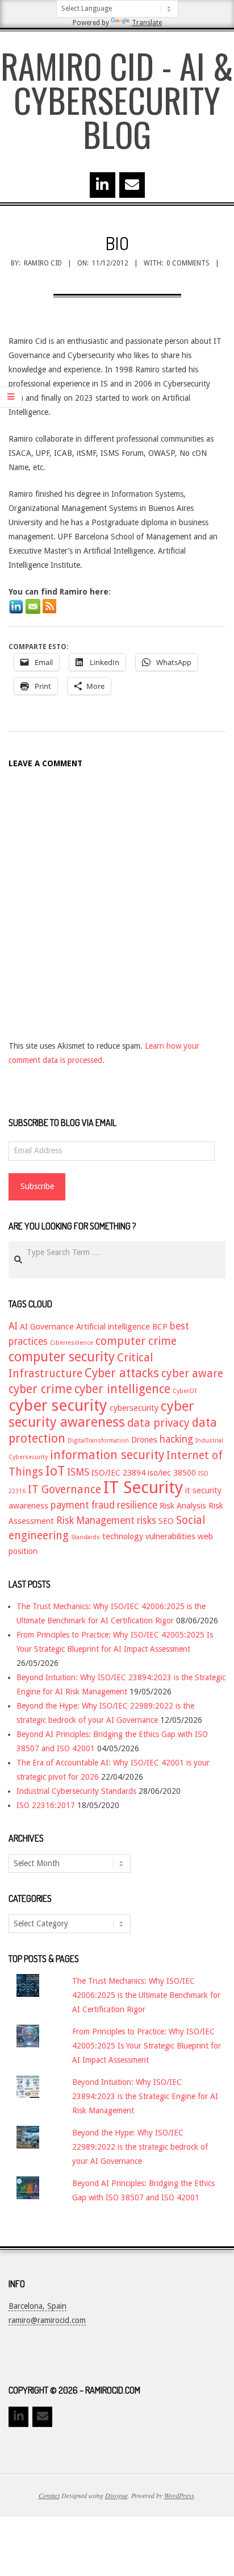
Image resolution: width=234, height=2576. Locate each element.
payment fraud (83, 1505)
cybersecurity (134, 1408)
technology (123, 1536)
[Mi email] (33, 606)
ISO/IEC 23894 (118, 1473)
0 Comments (188, 263)
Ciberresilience (72, 1343)
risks (147, 1520)
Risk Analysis (183, 1506)
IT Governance (64, 1489)
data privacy (158, 1423)
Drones (144, 1440)
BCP (160, 1327)
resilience (137, 1505)
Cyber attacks (122, 1373)
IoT (55, 1471)
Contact (49, 2495)
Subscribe (37, 1186)
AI (13, 1326)
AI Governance (47, 1327)
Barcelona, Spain (37, 2306)
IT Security (143, 1488)
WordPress (179, 2495)
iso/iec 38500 (172, 1473)
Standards (85, 1537)
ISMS (78, 1472)
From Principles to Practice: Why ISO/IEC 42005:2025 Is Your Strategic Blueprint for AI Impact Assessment (147, 2046)
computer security (62, 1357)
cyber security (58, 1405)
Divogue (116, 2495)
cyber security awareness (101, 1414)
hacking (176, 1439)
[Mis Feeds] (49, 606)
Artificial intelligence (113, 1327)
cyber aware (192, 1374)
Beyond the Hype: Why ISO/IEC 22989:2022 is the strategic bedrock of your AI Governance (140, 2147)
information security (107, 1455)
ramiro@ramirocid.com (47, 2320)
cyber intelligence (122, 1389)
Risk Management (95, 1520)
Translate (147, 23)
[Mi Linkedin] (16, 606)
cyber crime (40, 1389)
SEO (166, 1521)
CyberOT (185, 1391)
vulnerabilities (170, 1536)
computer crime (136, 1341)
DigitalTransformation (98, 1441)
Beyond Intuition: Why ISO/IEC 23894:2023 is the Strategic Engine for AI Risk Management (145, 2096)
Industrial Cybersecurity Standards (76, 1791)
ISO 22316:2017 (46, 1805)
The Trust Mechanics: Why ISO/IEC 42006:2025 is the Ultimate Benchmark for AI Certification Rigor (146, 1995)
